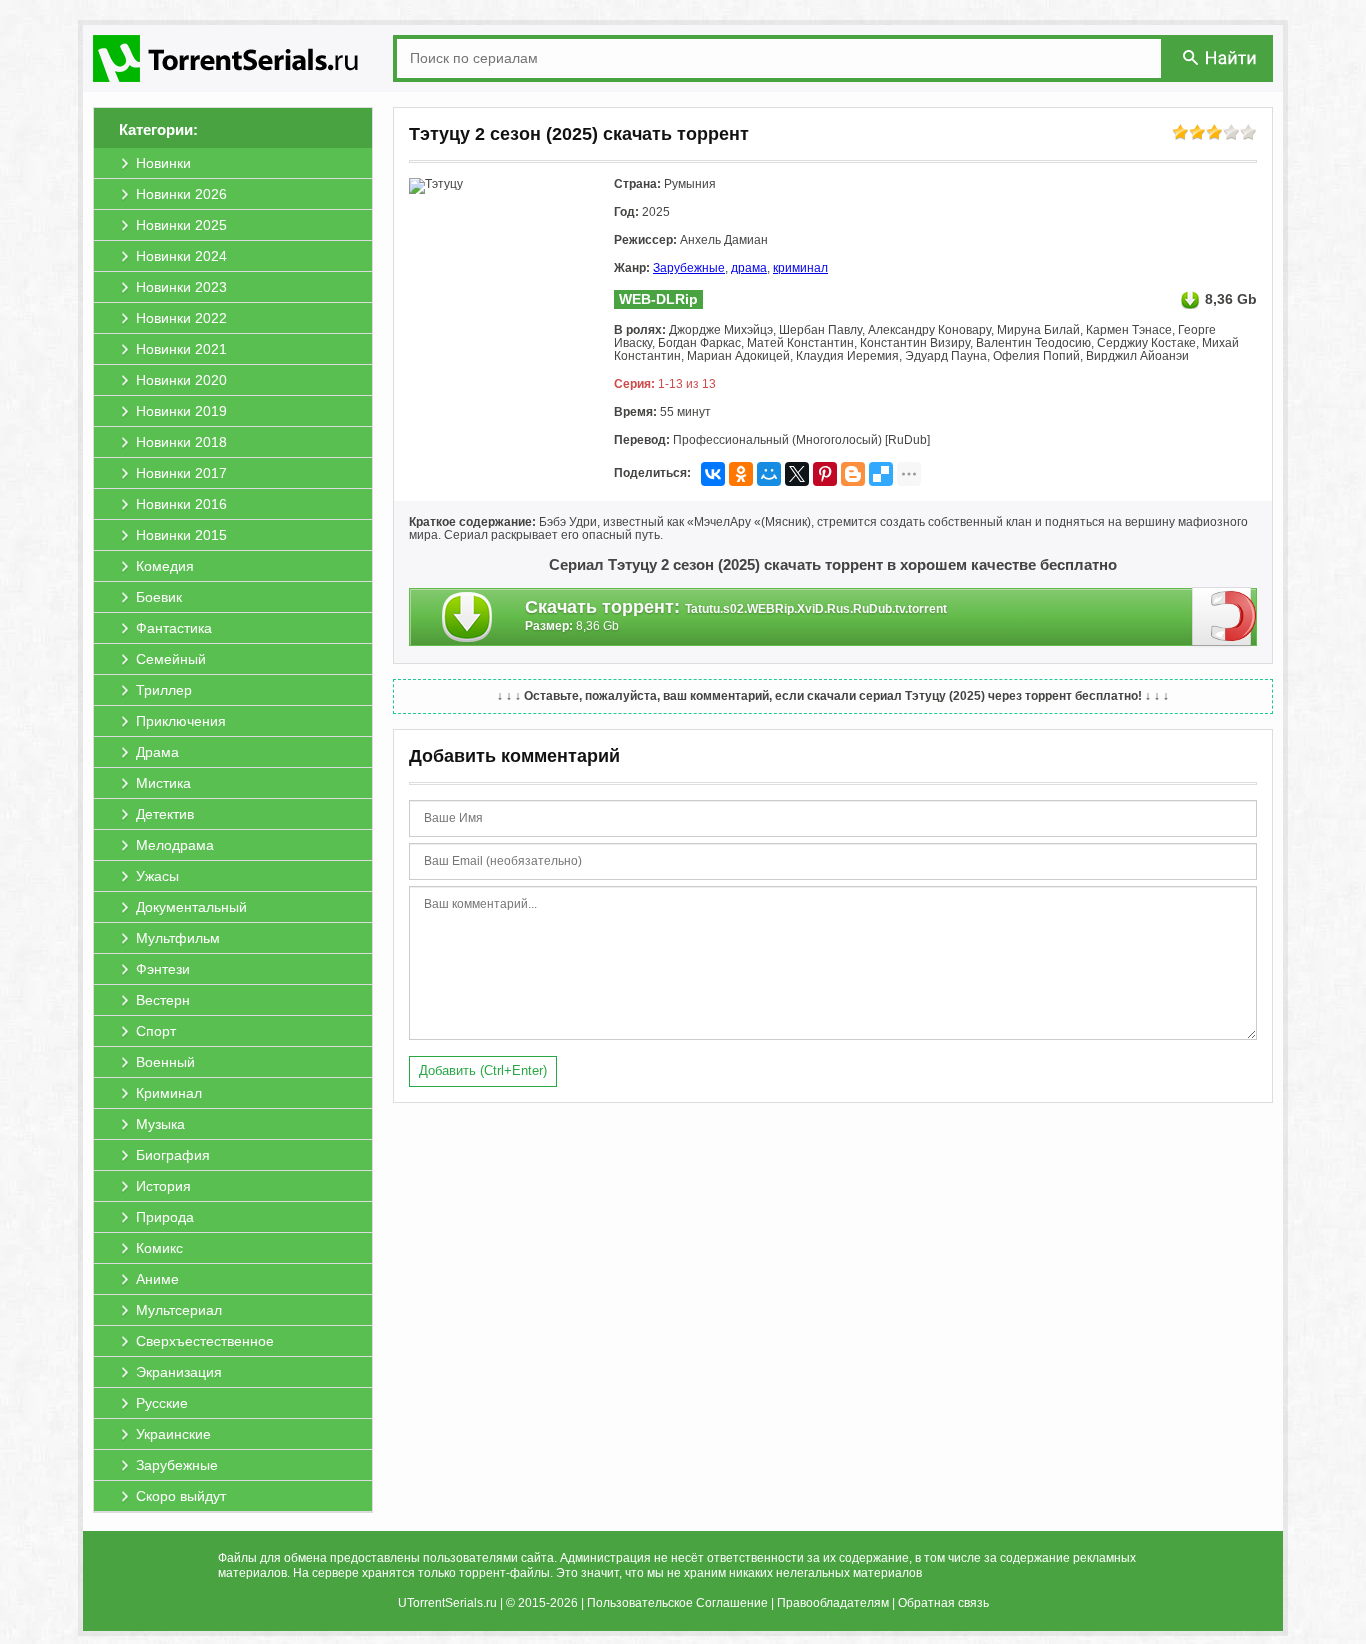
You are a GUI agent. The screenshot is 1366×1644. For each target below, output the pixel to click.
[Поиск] (1221, 57)
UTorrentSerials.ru (447, 1603)
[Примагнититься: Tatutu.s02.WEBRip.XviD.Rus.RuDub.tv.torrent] (1224, 616)
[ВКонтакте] (713, 474)
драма (749, 268)
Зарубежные (689, 268)
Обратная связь (943, 1603)
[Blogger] (853, 474)
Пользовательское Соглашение (677, 1603)
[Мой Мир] (769, 474)
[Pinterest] (825, 474)
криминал (800, 268)
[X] (797, 474)
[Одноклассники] (741, 474)
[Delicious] (881, 474)
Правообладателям (833, 1603)
